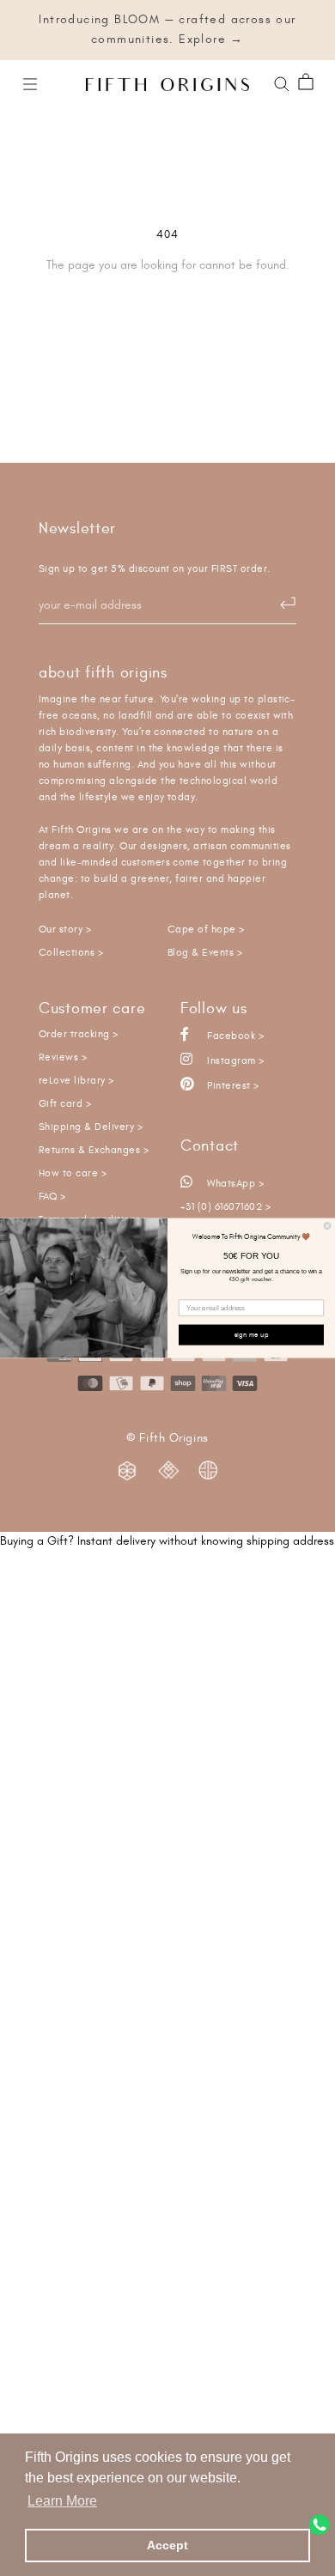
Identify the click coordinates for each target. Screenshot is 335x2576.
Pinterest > (232, 1086)
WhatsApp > (234, 1184)
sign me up (252, 1334)
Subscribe (279, 604)
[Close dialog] (327, 1226)
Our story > (65, 930)
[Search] (282, 82)
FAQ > (52, 1197)
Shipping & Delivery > (91, 1127)
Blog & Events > (205, 953)
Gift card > (65, 1104)
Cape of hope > (206, 930)
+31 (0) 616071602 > (225, 1207)
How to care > (73, 1173)
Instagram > (234, 1061)
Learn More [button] (62, 2501)
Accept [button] (167, 2545)
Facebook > (234, 1036)
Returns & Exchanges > (94, 1150)
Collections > (71, 953)
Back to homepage (168, 324)
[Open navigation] (30, 83)
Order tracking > (79, 1034)
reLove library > (76, 1081)
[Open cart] (306, 83)
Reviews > (63, 1057)
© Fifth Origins (167, 1438)
